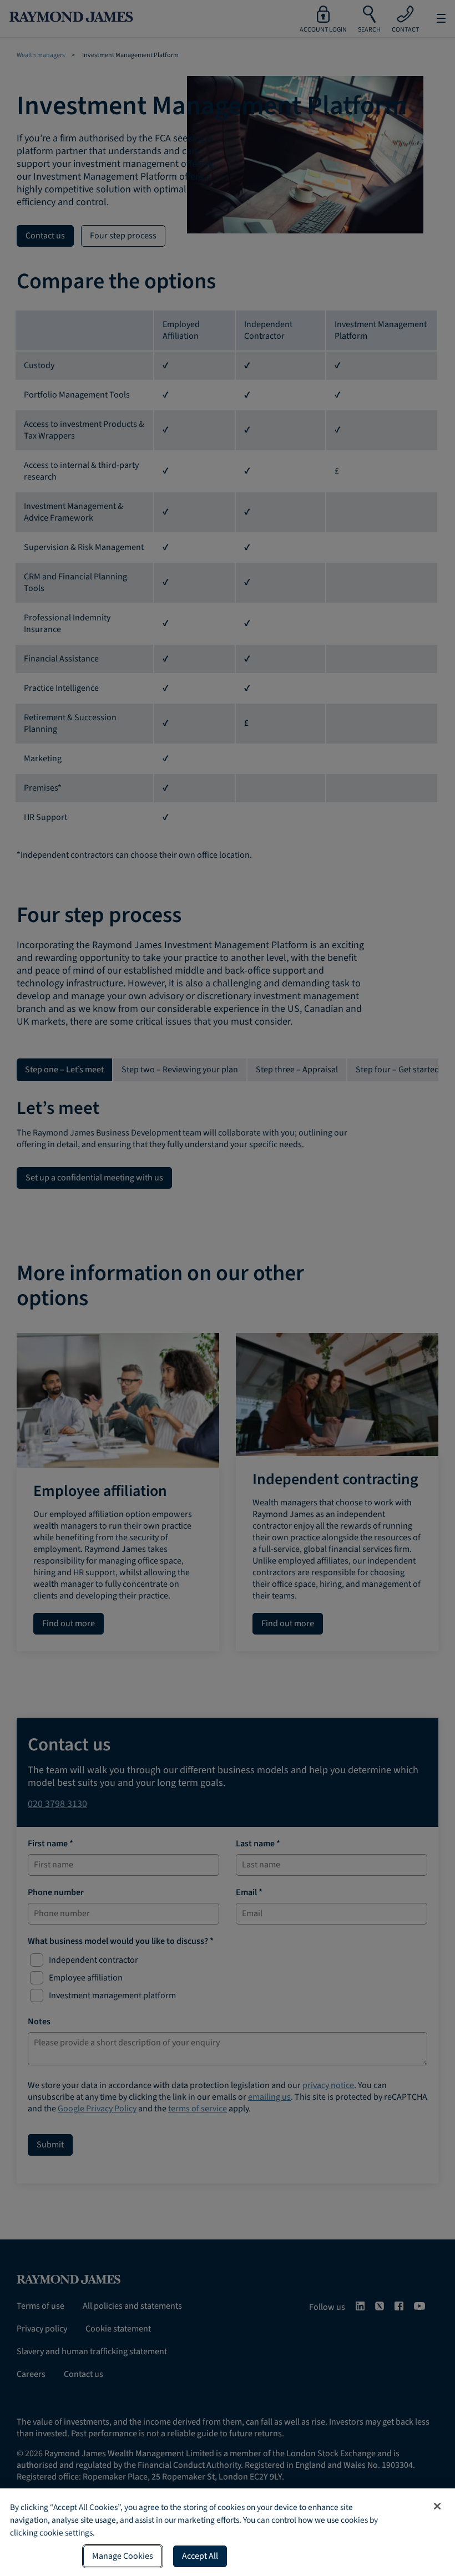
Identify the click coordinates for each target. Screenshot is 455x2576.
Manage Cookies (123, 2556)
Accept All (200, 2556)
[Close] (437, 2506)
